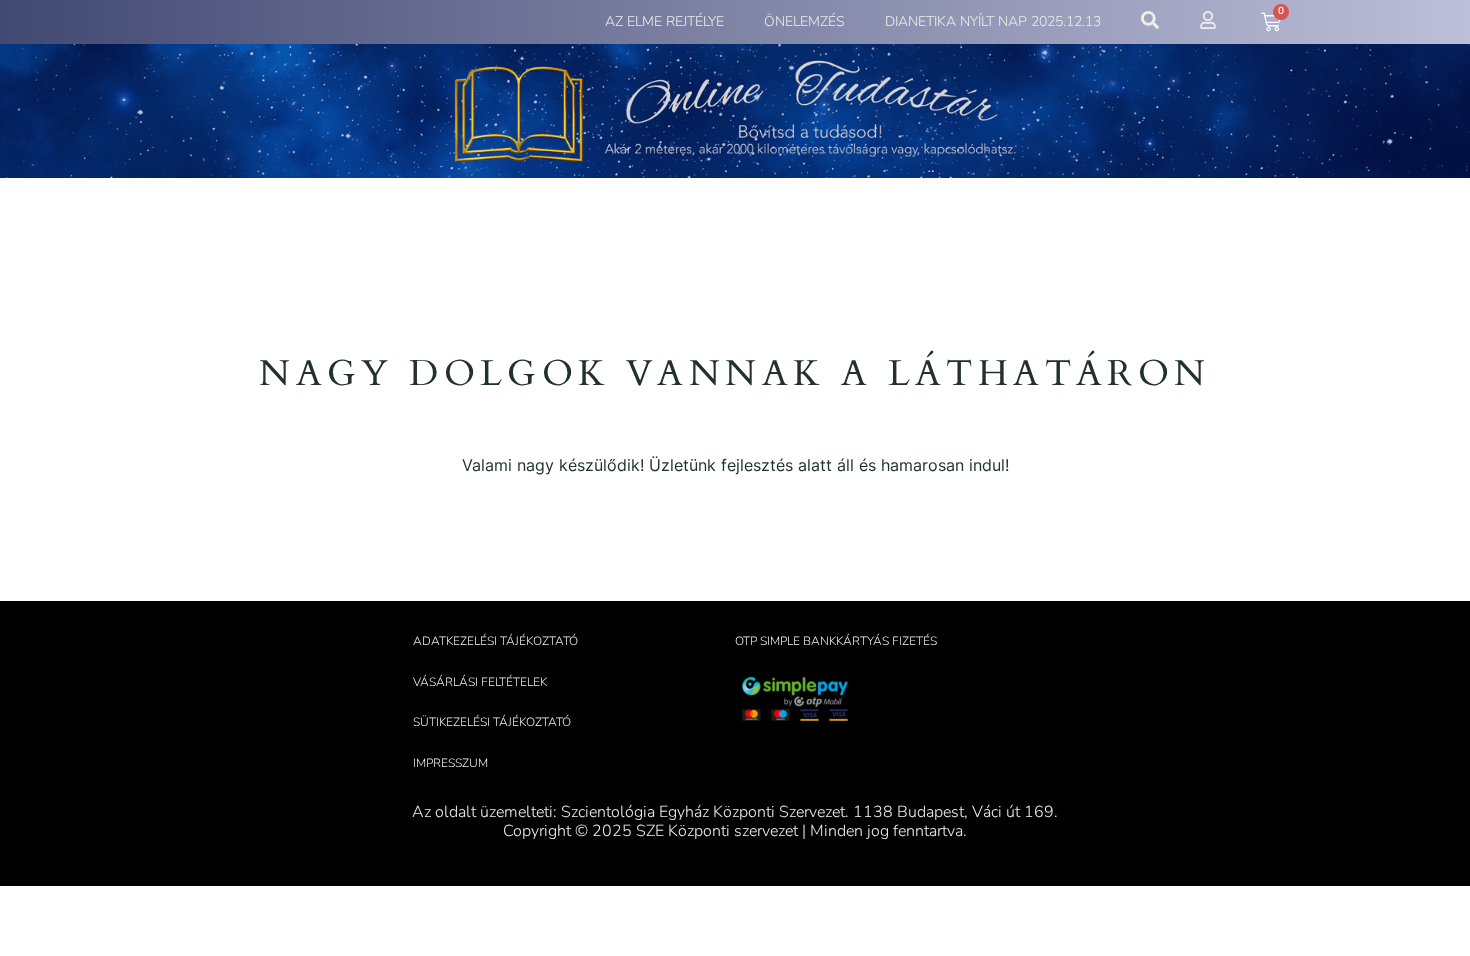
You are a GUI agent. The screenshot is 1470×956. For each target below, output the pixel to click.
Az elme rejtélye (664, 21)
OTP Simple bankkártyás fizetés (836, 641)
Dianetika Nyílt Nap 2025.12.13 (993, 21)
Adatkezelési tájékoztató (495, 641)
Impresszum (450, 763)
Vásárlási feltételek (480, 682)
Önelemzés (804, 21)
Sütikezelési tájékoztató (492, 722)
